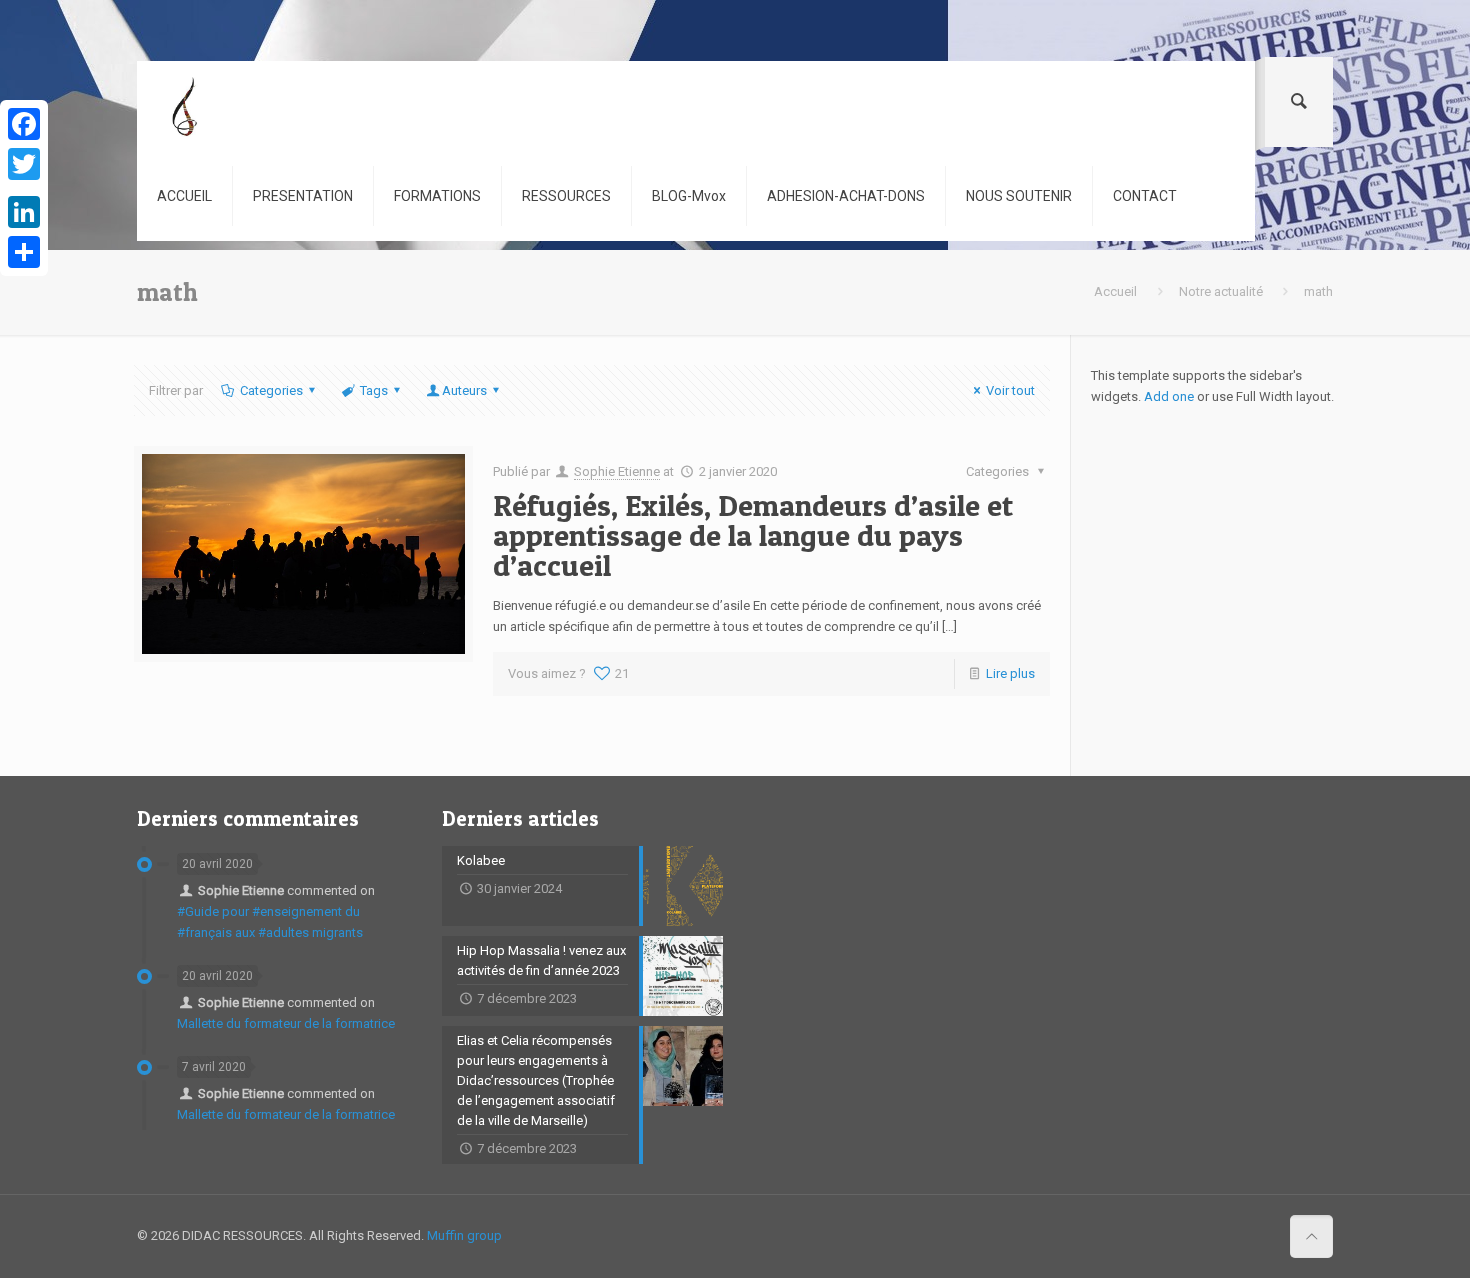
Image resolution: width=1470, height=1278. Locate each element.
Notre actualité (1221, 291)
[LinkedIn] (24, 212)
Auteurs (464, 390)
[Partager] (24, 252)
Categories (271, 390)
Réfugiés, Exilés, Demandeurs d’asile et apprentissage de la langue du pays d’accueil (753, 535)
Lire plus (1010, 673)
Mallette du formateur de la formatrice (286, 1023)
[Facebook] (24, 124)
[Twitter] (24, 164)
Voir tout (1010, 390)
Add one (1169, 396)
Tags (374, 390)
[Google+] (24, 188)
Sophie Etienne (617, 471)
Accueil (1115, 291)
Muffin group (464, 1235)
